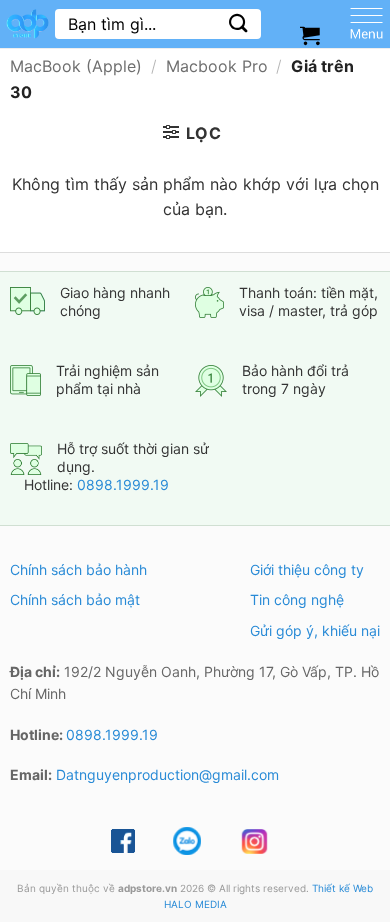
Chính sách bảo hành (78, 569)
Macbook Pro (217, 66)
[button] (192, 133)
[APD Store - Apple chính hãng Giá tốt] (27, 24)
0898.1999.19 (123, 484)
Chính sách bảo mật (75, 599)
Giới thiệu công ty (307, 569)
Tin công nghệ (297, 599)
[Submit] (239, 23)
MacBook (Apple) (76, 66)
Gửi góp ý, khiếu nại (315, 630)
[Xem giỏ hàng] (310, 35)
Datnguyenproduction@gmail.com (167, 774)
